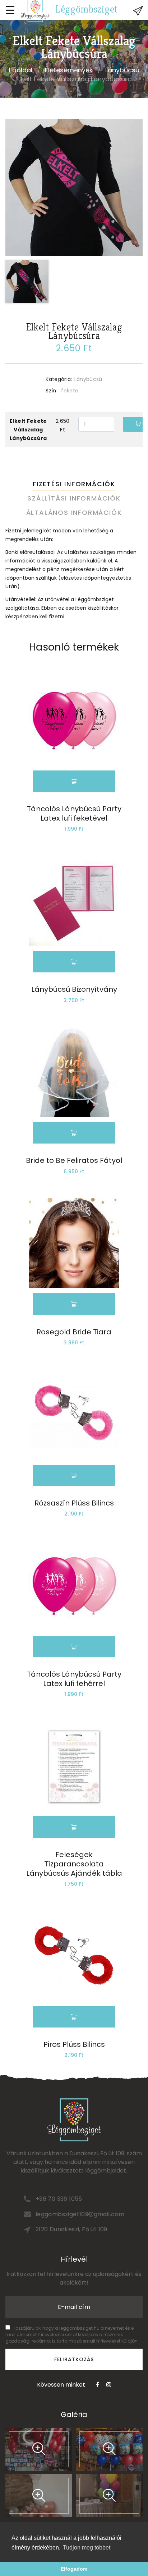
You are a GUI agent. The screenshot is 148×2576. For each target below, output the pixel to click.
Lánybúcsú (122, 70)
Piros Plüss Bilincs (74, 2044)
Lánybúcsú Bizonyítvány (74, 989)
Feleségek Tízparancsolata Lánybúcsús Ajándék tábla (74, 1864)
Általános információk (74, 513)
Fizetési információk (74, 484)
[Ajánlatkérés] (138, 11)
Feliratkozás (74, 2359)
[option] (74, 188)
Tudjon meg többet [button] (87, 2548)
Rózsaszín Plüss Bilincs (74, 1503)
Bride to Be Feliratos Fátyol (74, 1160)
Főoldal (21, 70)
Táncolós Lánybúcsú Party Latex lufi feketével (74, 813)
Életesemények (69, 70)
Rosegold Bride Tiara (74, 1332)
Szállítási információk (74, 498)
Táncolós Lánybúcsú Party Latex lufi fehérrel (74, 1679)
